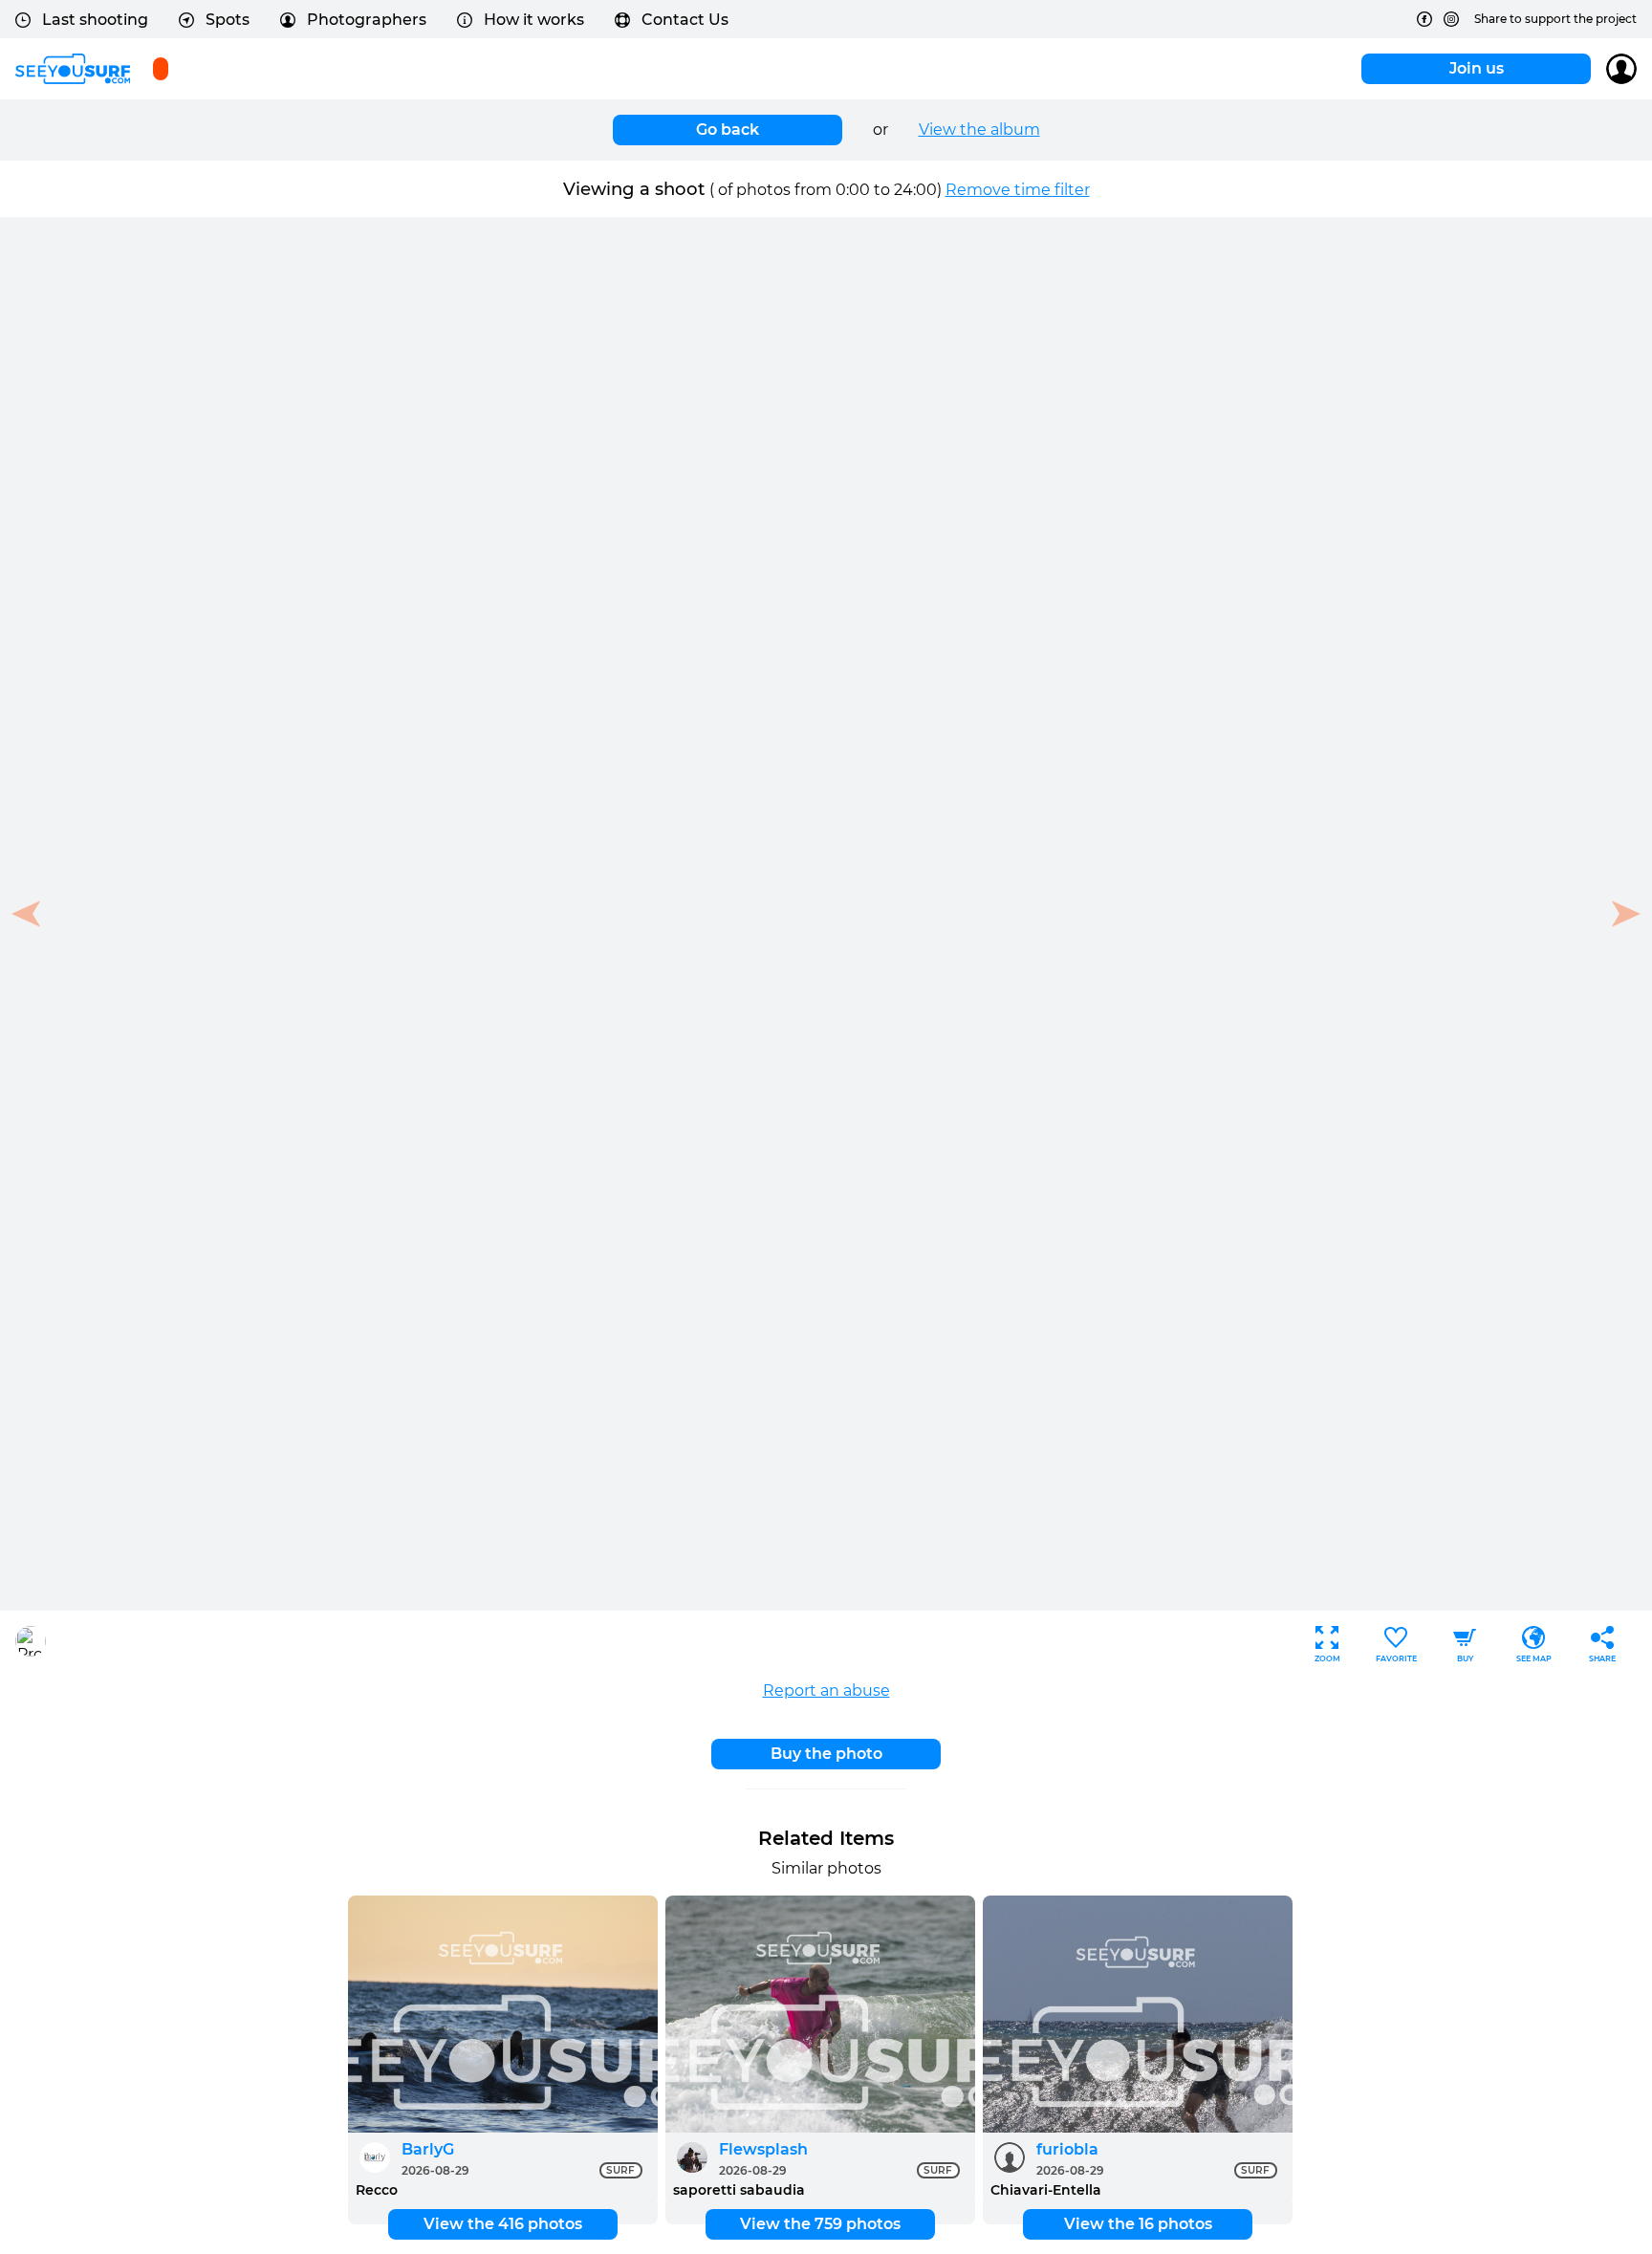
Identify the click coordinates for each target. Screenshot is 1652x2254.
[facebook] (1424, 19)
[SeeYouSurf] (73, 69)
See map (1534, 1658)
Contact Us (685, 20)
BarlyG (428, 2149)
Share (1602, 1658)
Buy (1465, 1658)
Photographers (367, 20)
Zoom (1327, 1658)
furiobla (1067, 2149)
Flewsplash (763, 2149)
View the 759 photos (820, 2224)
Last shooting (95, 20)
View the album (979, 130)
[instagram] (1451, 19)
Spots (228, 20)
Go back (728, 130)
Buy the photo (826, 1754)
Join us (1477, 68)
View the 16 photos (1138, 2224)
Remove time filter (1018, 190)
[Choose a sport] (161, 69)
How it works (534, 20)
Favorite (1396, 1658)
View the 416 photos (503, 2224)
